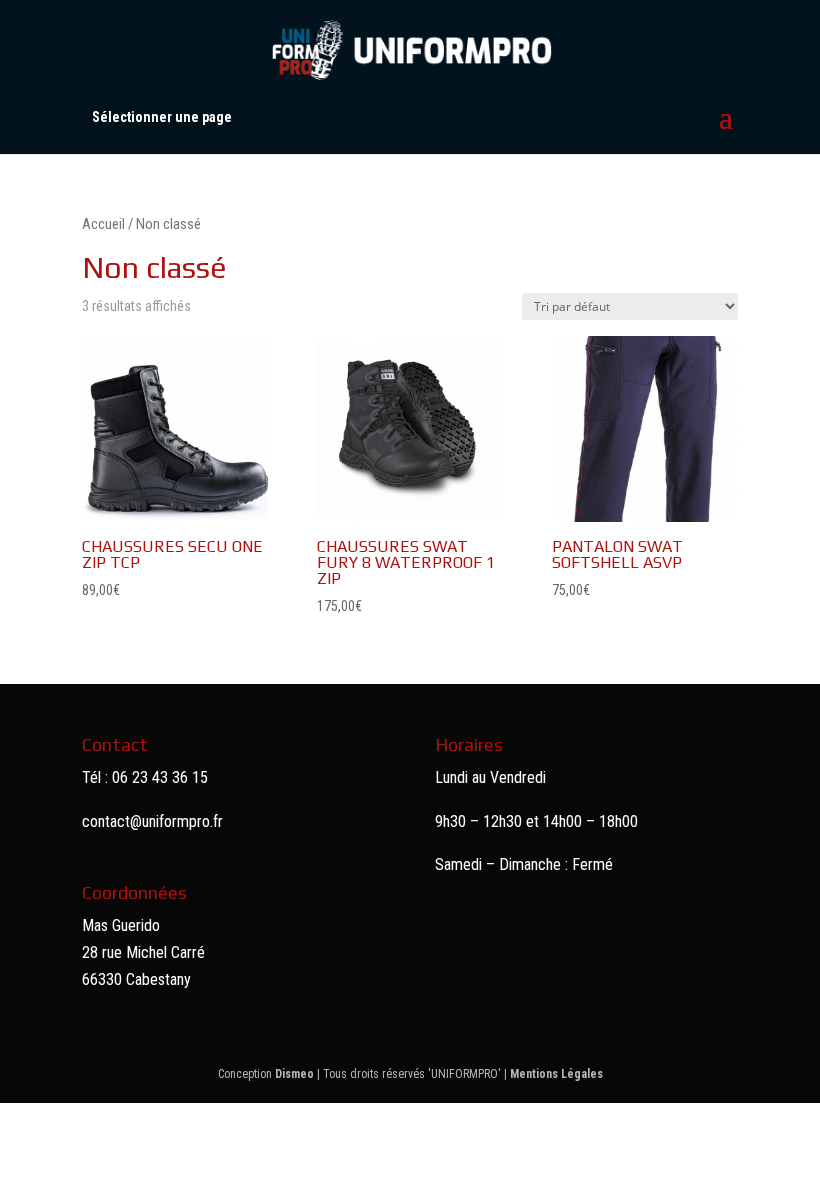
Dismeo (294, 1074)
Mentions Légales (556, 1074)
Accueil (103, 224)
